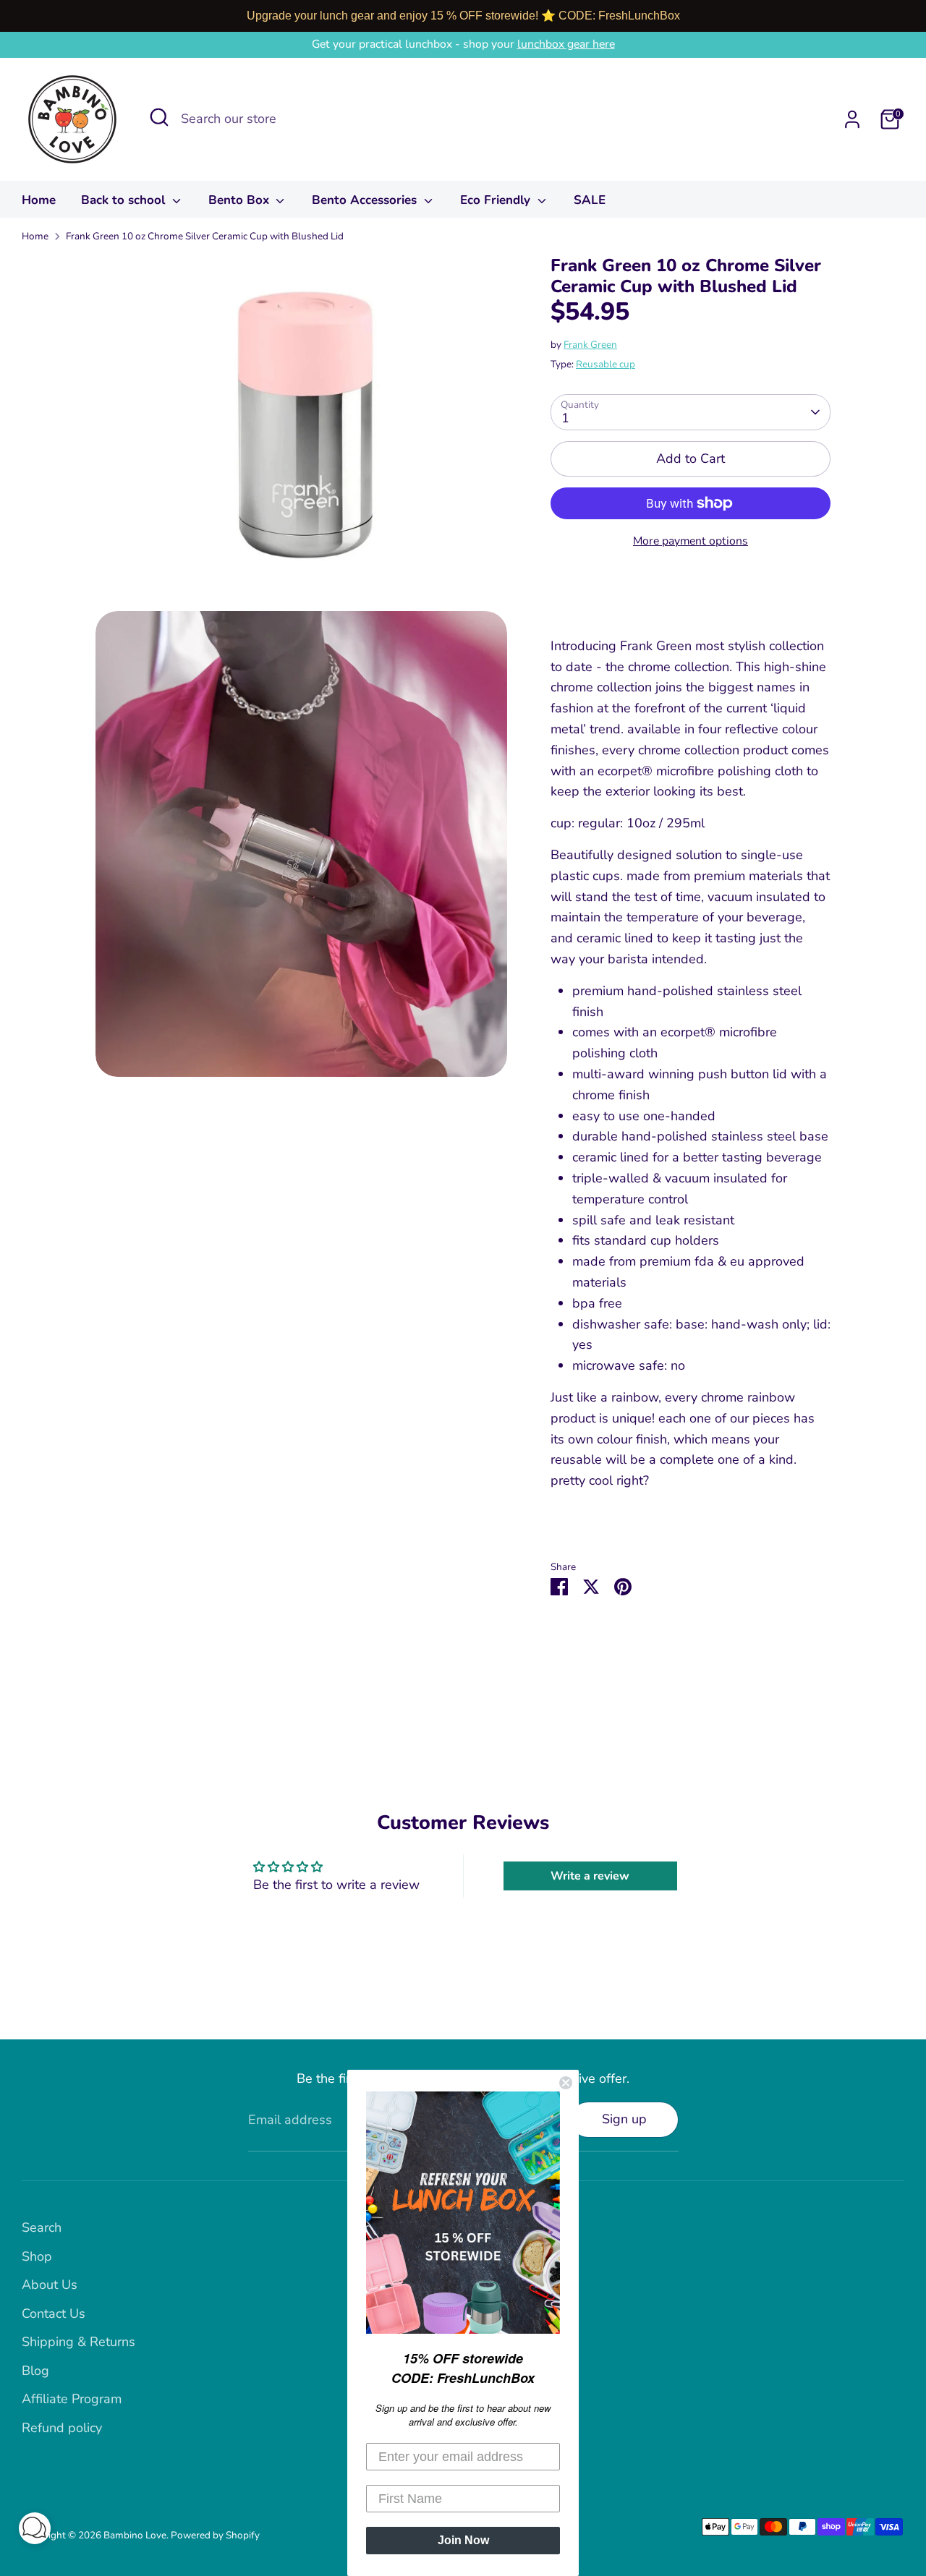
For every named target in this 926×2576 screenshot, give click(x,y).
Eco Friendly (497, 200)
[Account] (852, 119)
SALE (590, 200)
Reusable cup (606, 364)
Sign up (624, 2119)
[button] (35, 2532)
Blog (35, 2371)
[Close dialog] (566, 2083)
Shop (37, 2256)
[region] (463, 16)
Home (39, 200)
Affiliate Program (72, 2399)
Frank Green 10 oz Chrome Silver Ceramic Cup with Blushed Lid (205, 236)
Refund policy (62, 2428)
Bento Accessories (366, 200)
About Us (50, 2285)
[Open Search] (159, 117)
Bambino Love (135, 2535)
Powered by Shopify (215, 2535)
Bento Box (241, 200)
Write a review (590, 1876)
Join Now (463, 2540)
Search (42, 2227)
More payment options (691, 541)
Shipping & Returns (78, 2342)
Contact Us (54, 2313)
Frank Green (590, 345)
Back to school (125, 200)
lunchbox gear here (566, 44)
